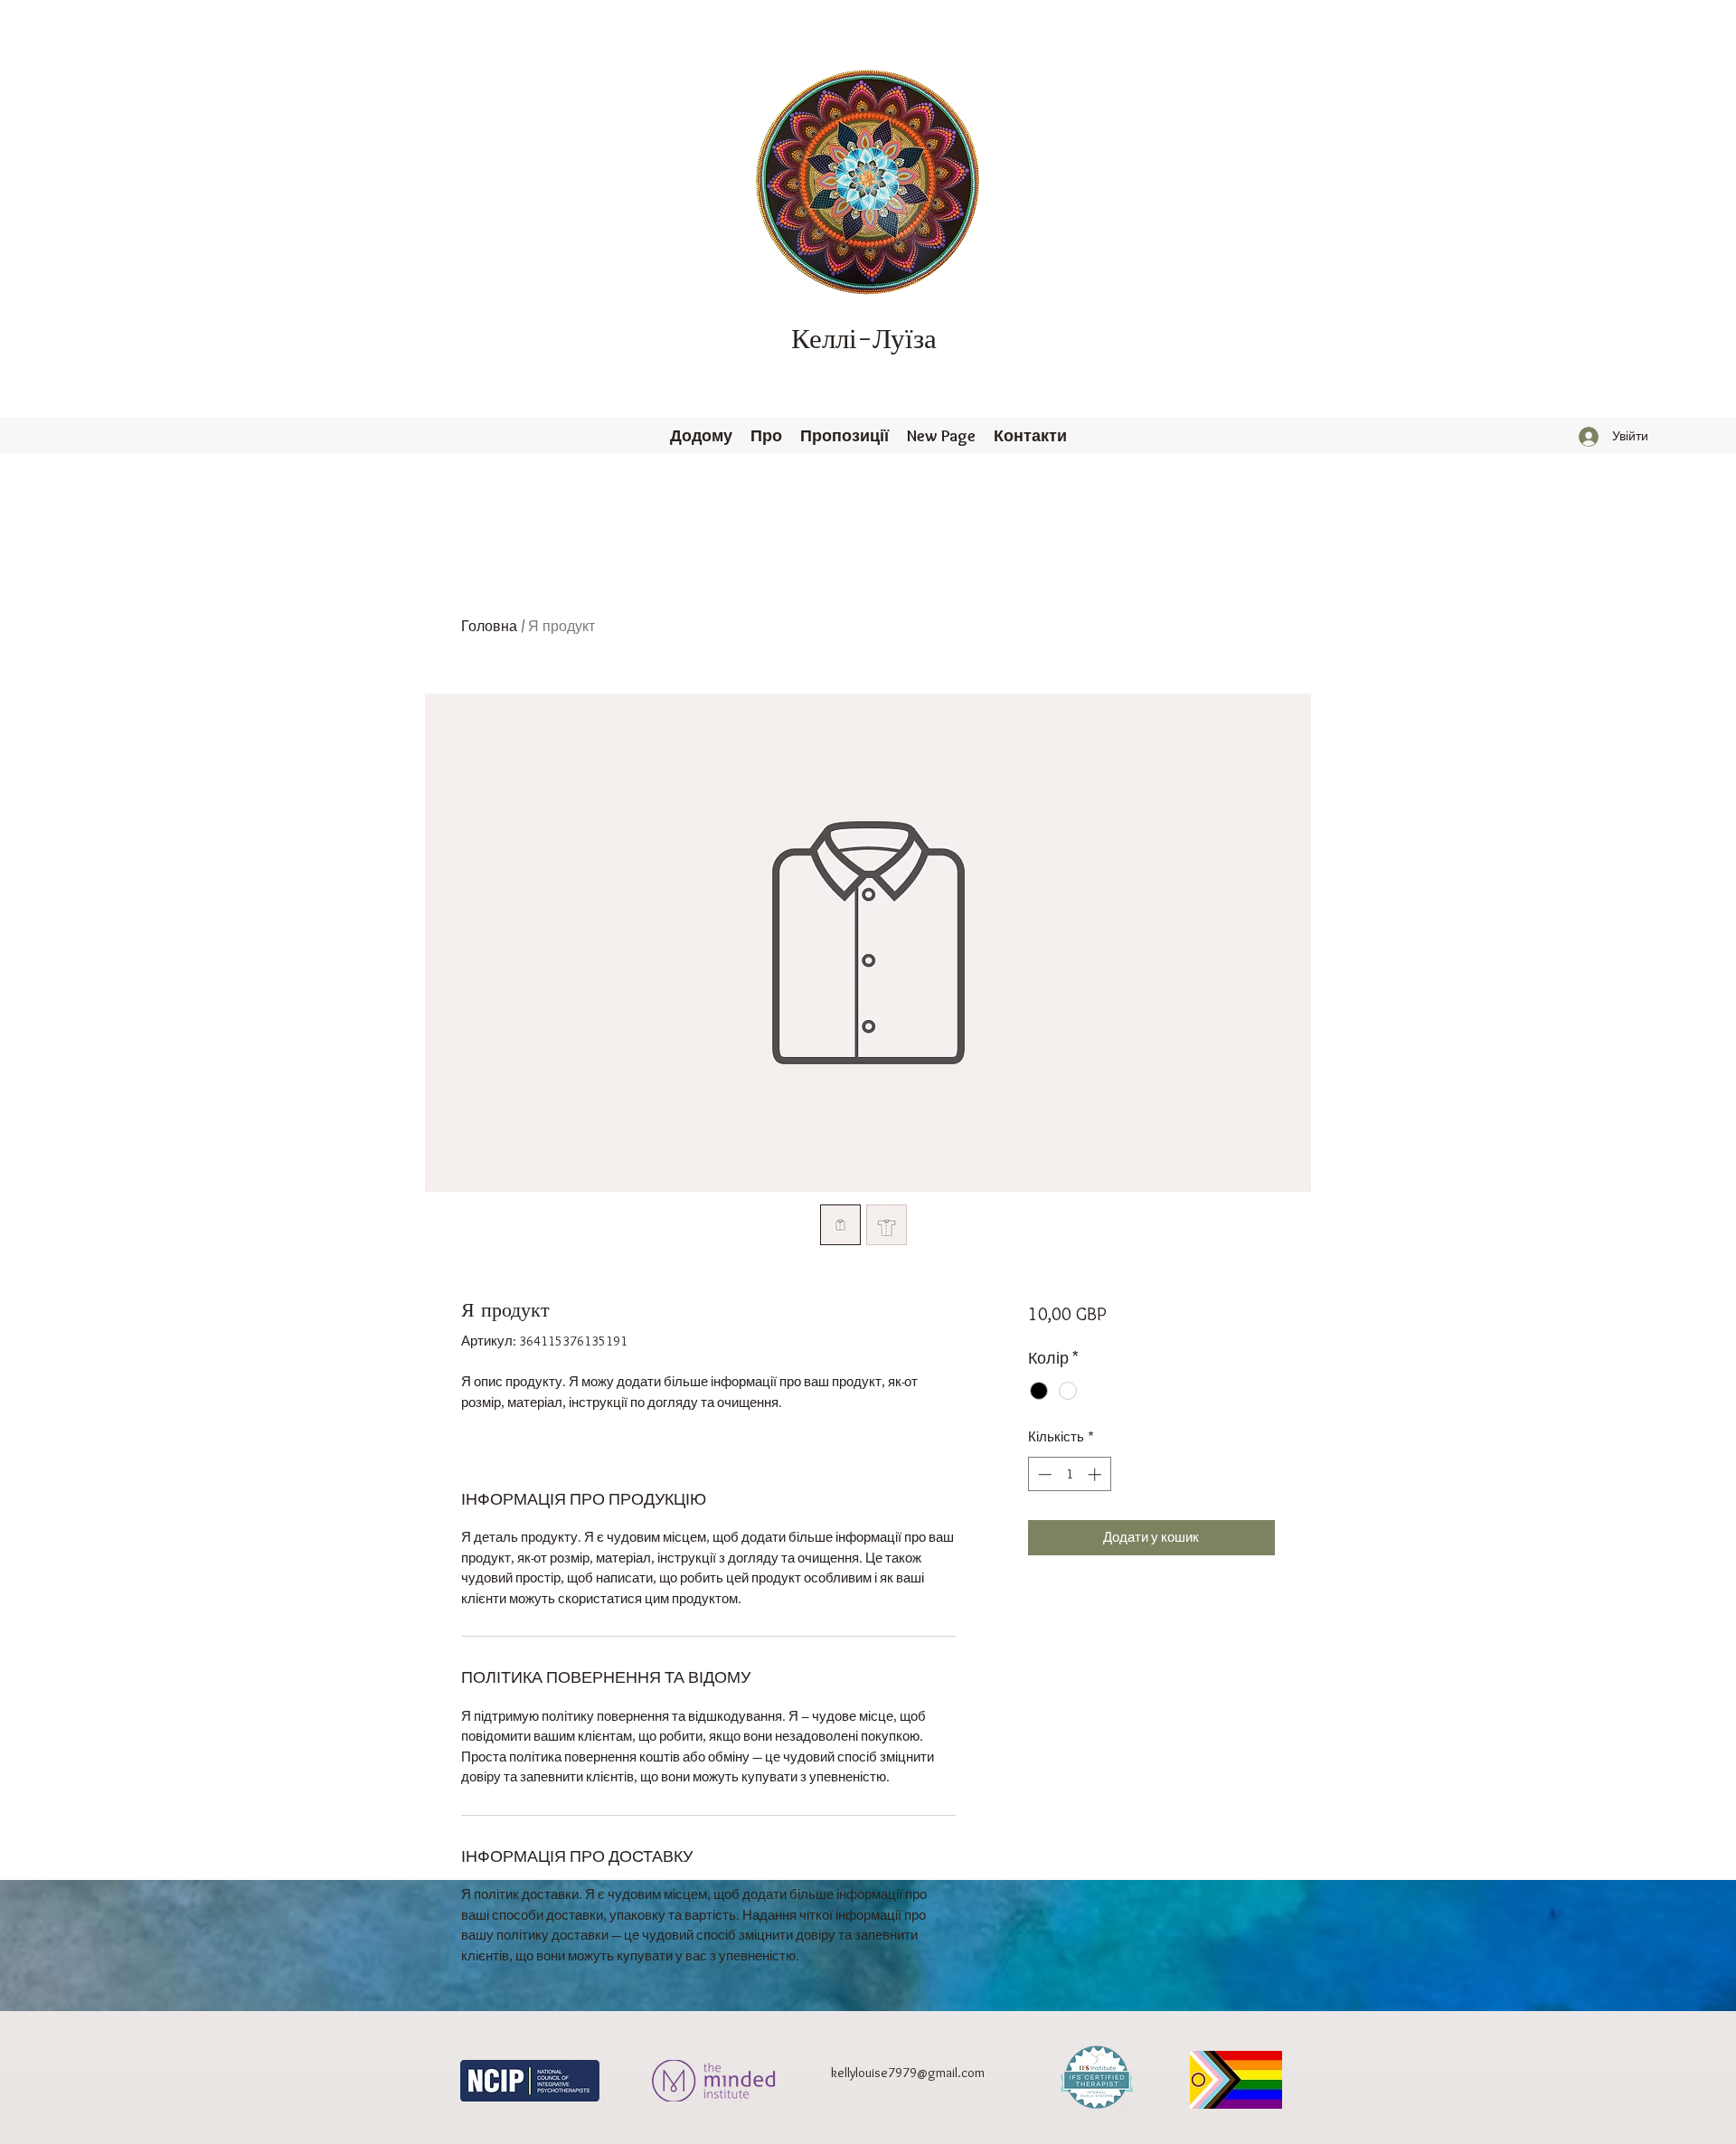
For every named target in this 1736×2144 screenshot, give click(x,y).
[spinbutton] (1069, 1474)
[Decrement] (1043, 1474)
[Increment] (1096, 1474)
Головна (489, 626)
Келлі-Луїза (864, 340)
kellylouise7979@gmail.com (908, 2073)
